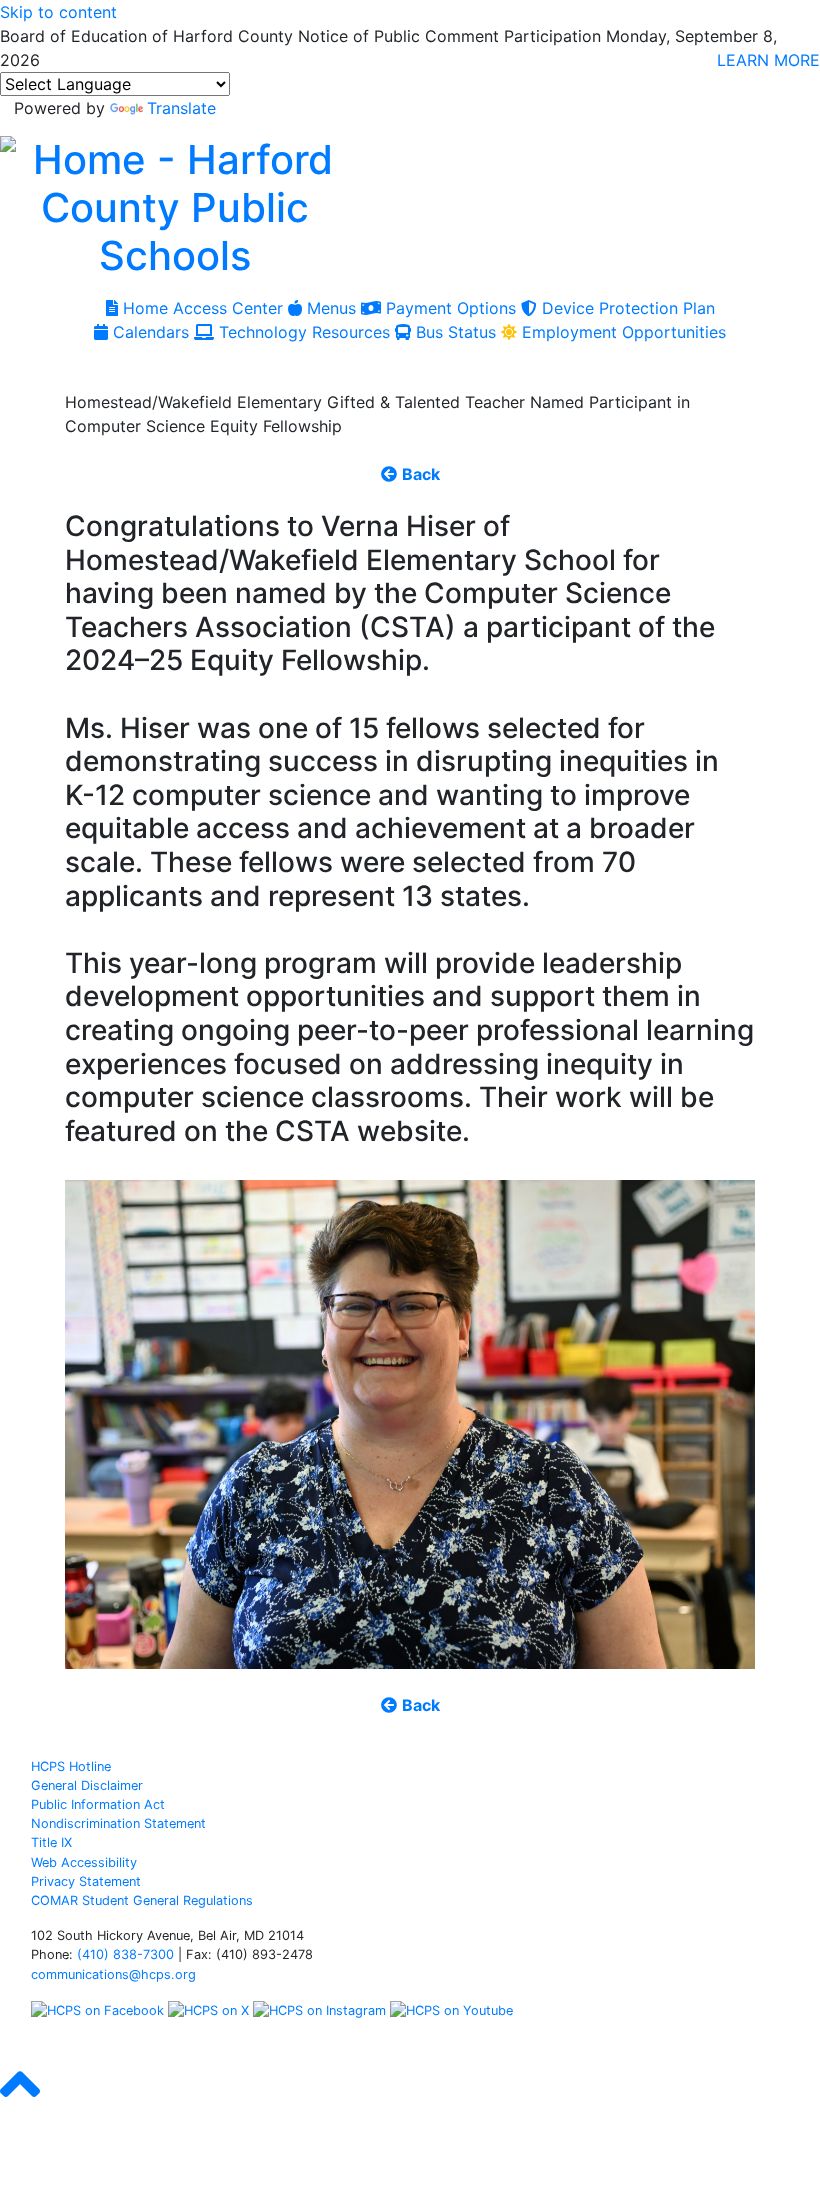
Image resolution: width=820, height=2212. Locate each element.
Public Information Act (98, 1804)
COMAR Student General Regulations (142, 1900)
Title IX (51, 1842)
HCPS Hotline (71, 1766)
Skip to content (58, 12)
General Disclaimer (87, 1785)
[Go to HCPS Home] (175, 204)
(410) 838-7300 (125, 1954)
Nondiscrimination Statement (118, 1823)
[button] (20, 2102)
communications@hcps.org (113, 1974)
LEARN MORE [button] (768, 60)
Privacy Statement (86, 1881)
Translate (181, 108)
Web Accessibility (84, 1862)
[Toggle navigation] (38, 367)
